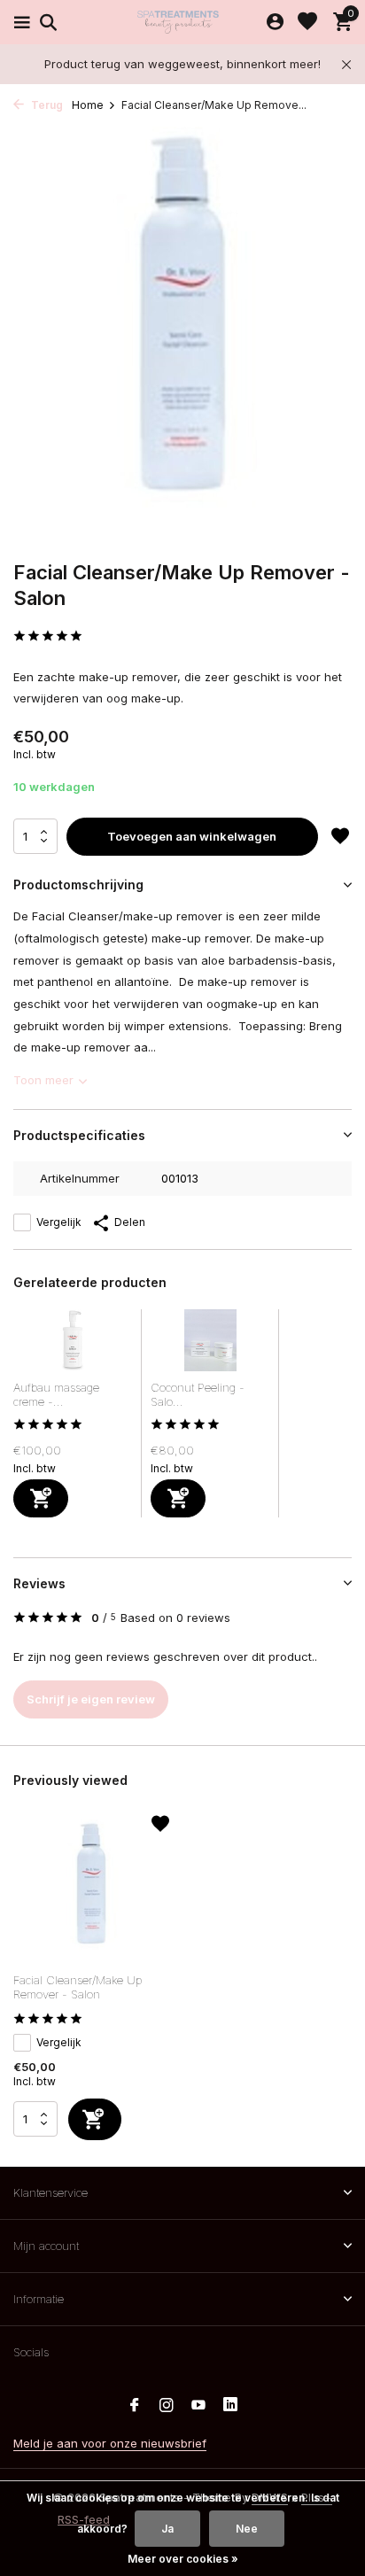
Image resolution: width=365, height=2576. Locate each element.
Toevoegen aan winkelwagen (192, 836)
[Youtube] (198, 2406)
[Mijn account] (275, 22)
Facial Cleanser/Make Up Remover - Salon (78, 1987)
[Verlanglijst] (307, 22)
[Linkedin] (230, 2406)
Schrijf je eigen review (91, 1699)
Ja (167, 2529)
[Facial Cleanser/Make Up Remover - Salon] (91, 1889)
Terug (46, 105)
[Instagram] (167, 2406)
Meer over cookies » (183, 2559)
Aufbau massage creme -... (56, 1395)
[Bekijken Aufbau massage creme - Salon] (73, 1345)
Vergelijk (59, 1222)
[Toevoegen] (41, 1498)
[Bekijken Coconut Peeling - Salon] (210, 1345)
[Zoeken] (46, 22)
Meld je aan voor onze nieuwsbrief (110, 2443)
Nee (247, 2529)
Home (88, 105)
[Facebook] (135, 2406)
